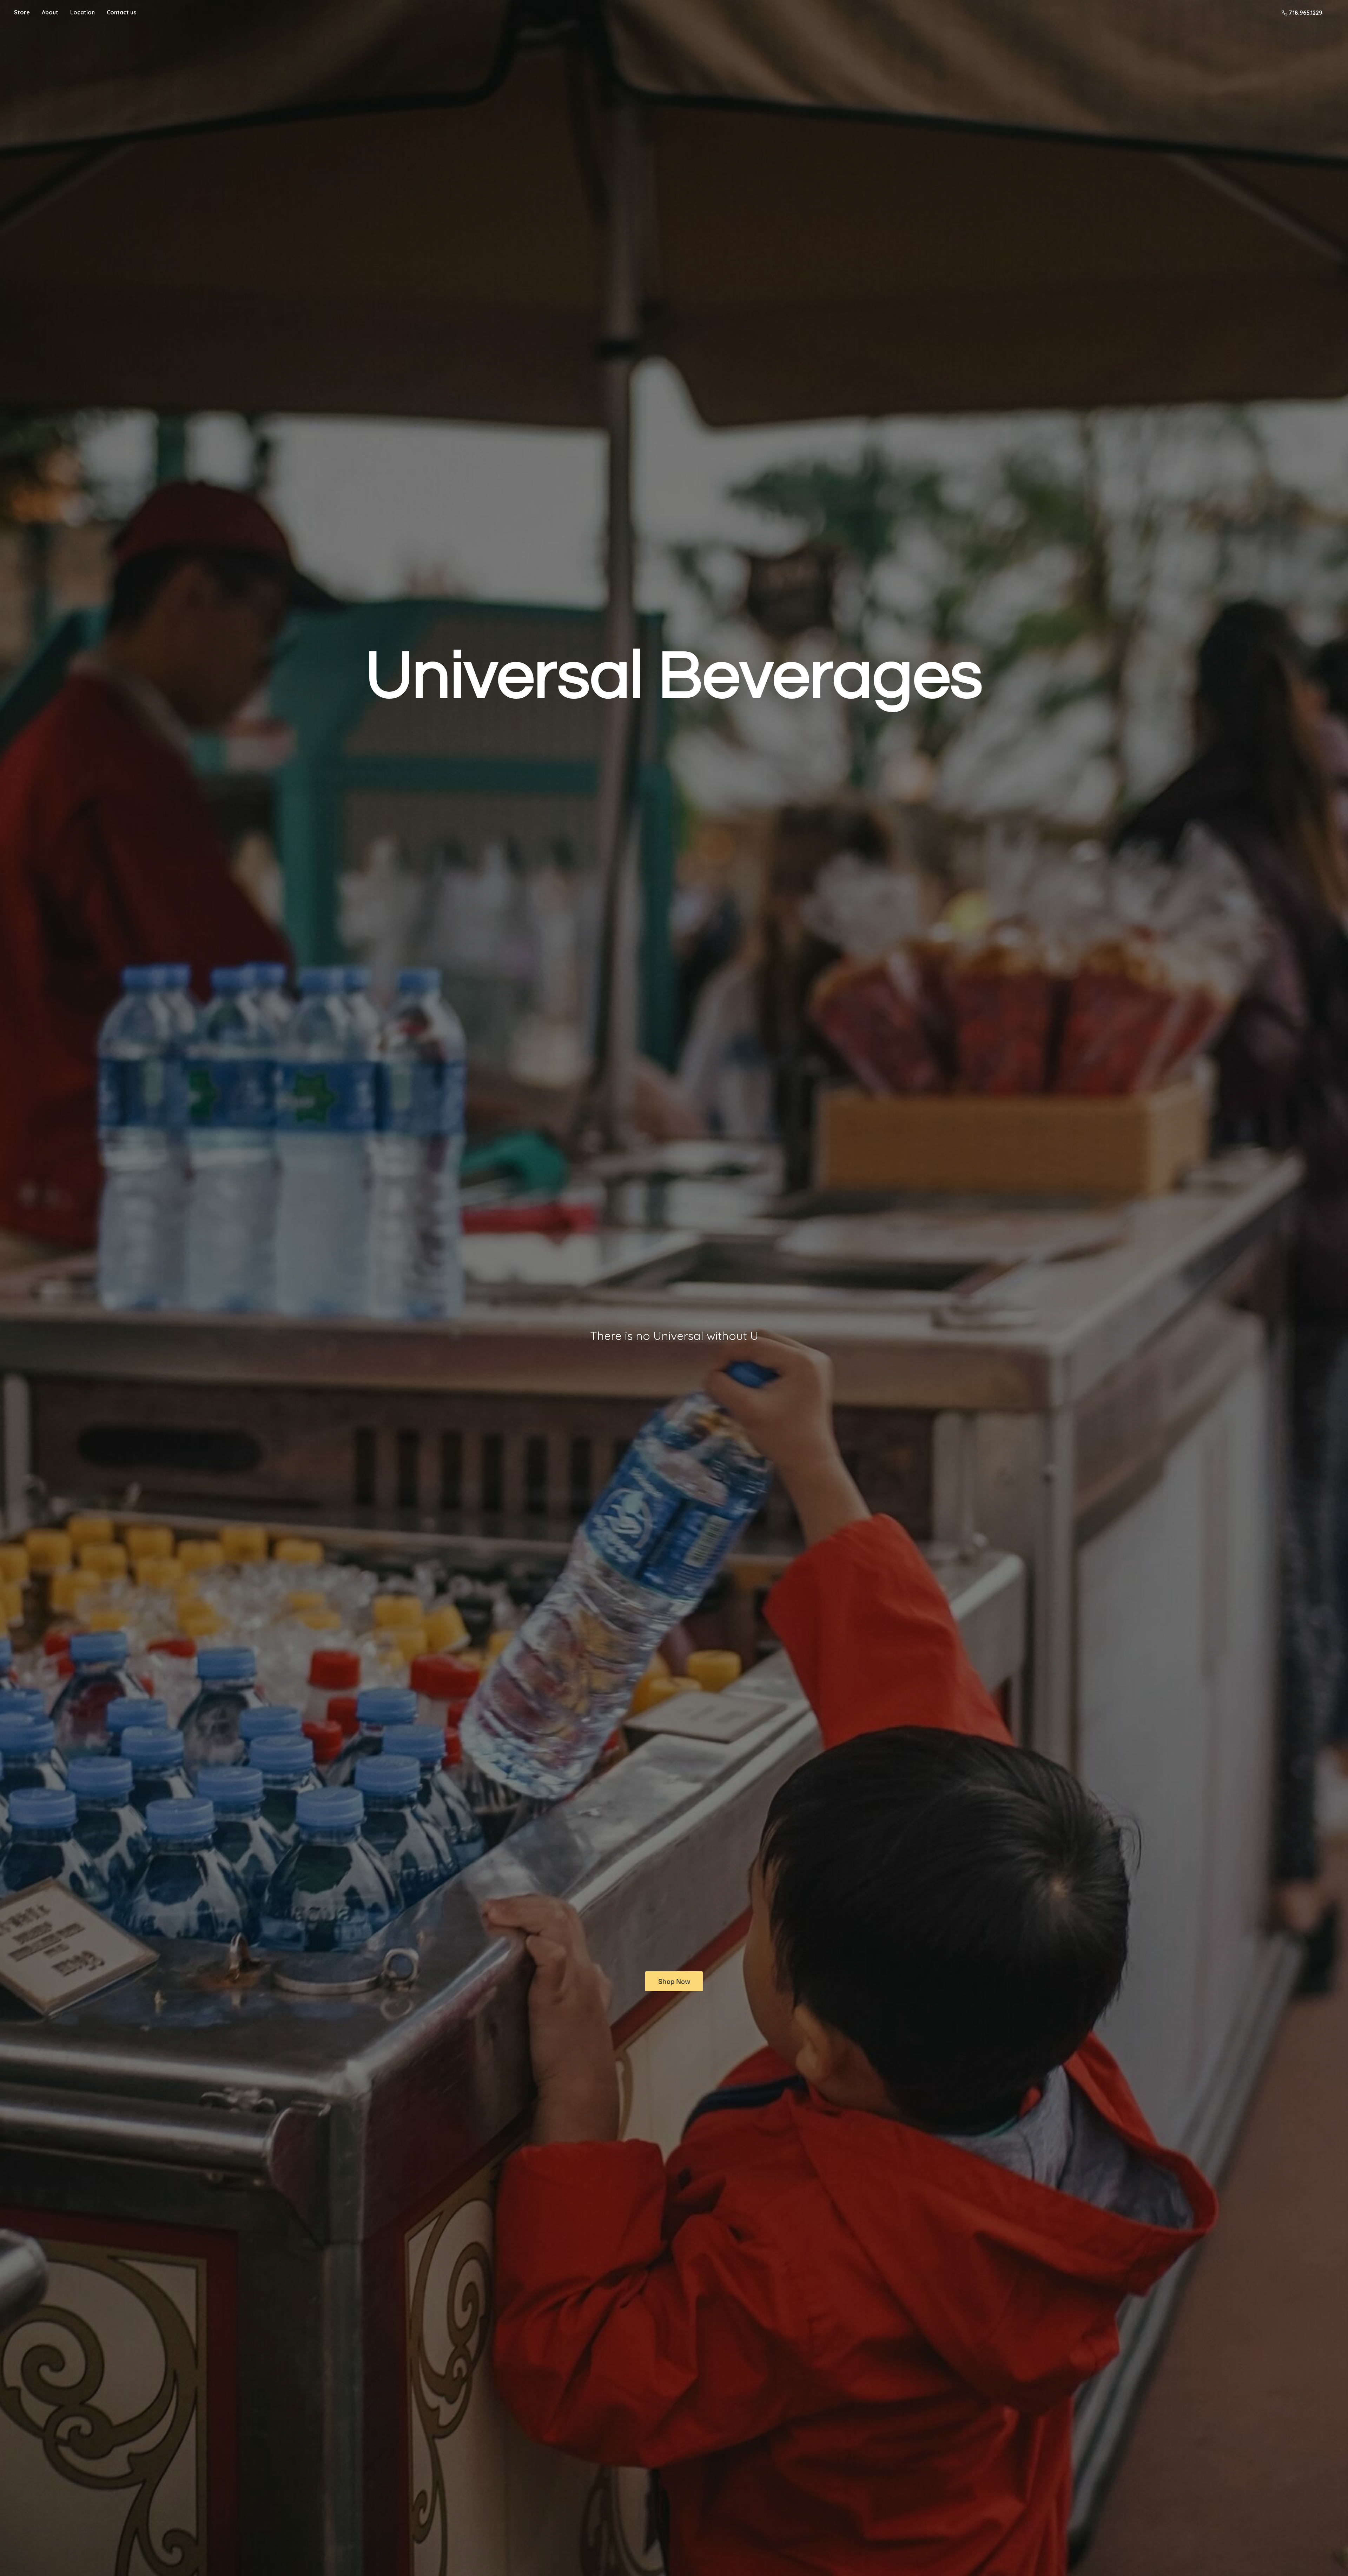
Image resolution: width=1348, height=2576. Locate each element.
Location (82, 12)
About (50, 12)
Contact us (121, 12)
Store (22, 12)
